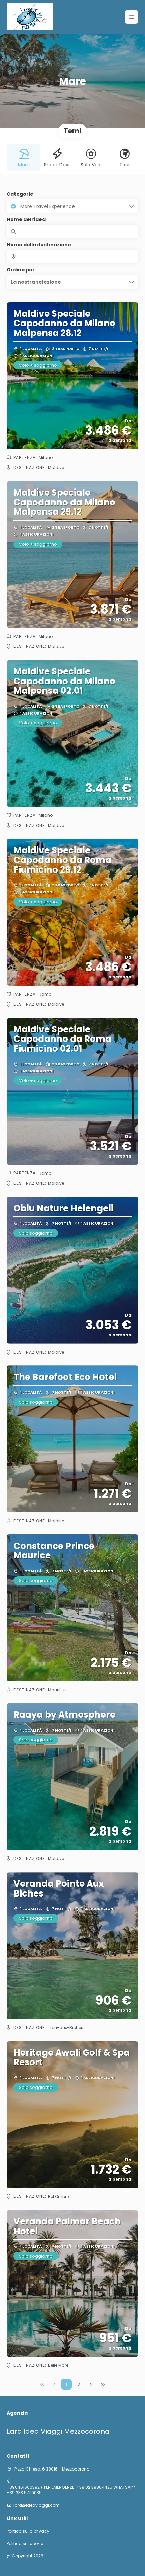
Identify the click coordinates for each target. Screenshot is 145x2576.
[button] (132, 17)
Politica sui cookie (25, 2544)
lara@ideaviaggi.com (37, 2505)
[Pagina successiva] (91, 2384)
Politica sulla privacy (28, 2531)
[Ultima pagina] (103, 2384)
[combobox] (72, 257)
